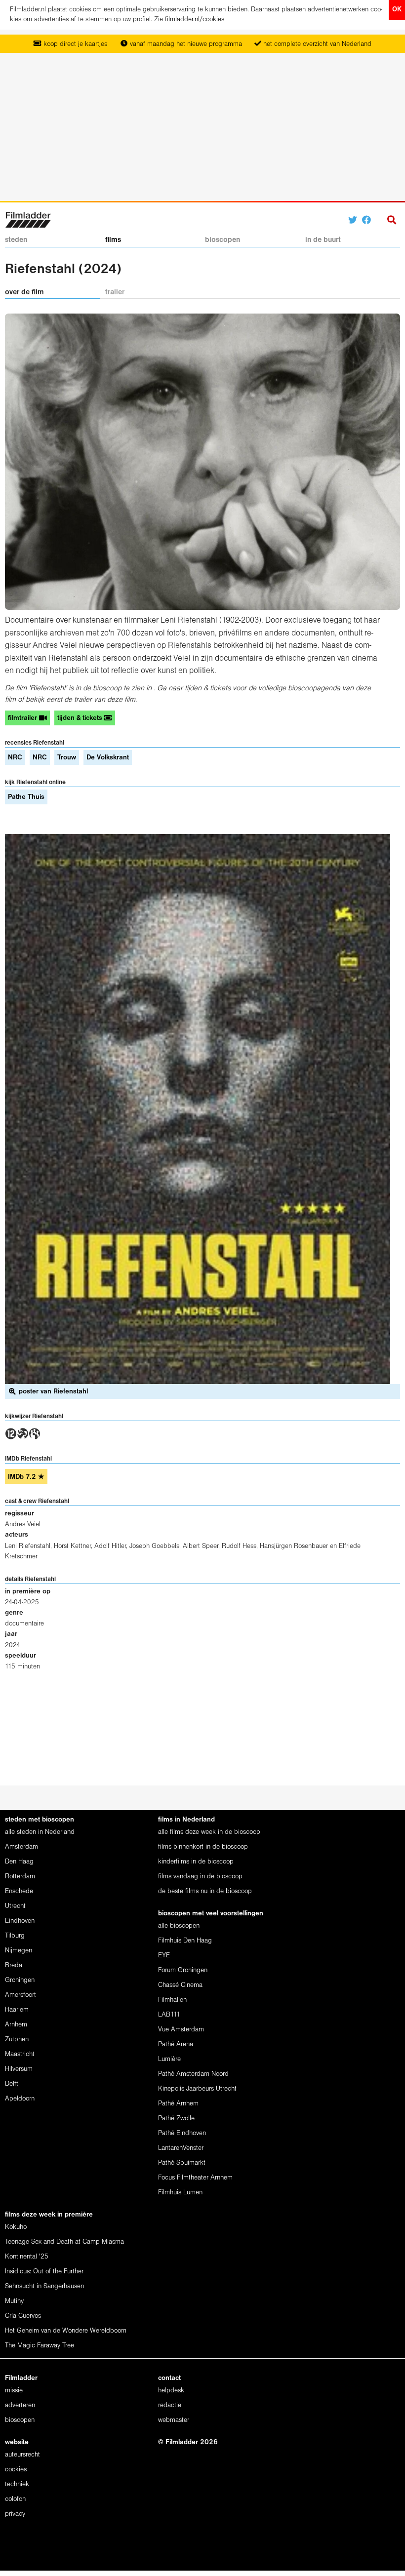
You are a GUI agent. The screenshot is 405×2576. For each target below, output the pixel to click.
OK (397, 10)
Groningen (20, 1980)
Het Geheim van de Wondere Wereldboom (66, 2331)
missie (14, 2391)
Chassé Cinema (180, 1985)
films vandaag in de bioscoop (200, 1877)
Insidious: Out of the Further (44, 2272)
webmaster (174, 2420)
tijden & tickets (81, 718)
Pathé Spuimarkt (182, 2163)
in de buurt (323, 240)
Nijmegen (19, 1951)
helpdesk (171, 2391)
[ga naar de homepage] (28, 219)
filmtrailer (23, 718)
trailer (115, 292)
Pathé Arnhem (178, 2104)
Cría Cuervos (23, 2316)
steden (16, 240)
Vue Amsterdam (181, 2030)
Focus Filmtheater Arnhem (195, 2178)
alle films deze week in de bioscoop (209, 1832)
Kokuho (16, 2227)
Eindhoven (20, 1921)
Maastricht (20, 2054)
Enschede (19, 1891)
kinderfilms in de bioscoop (196, 1862)
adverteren (20, 2405)
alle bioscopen (179, 1926)
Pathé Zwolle (176, 2119)
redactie (170, 2405)
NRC (15, 758)
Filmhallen (172, 2000)
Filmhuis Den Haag (185, 1941)
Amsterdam (21, 1847)
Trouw (67, 758)
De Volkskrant (108, 758)
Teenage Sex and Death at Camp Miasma (64, 2242)
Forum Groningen (183, 1970)
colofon (15, 2499)
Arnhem (16, 2025)
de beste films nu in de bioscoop (205, 1891)
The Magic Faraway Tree (40, 2346)
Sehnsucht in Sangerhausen (44, 2286)
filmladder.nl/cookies (195, 20)
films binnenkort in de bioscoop (203, 1847)
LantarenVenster (181, 2148)
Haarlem (17, 2010)
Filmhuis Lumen (180, 2193)
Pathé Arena (176, 2044)
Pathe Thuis (26, 797)
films (113, 240)
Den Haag (19, 1862)
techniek (17, 2484)
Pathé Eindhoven (182, 2133)
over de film (24, 292)
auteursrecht (22, 2455)
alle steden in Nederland (40, 1832)
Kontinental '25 (27, 2257)
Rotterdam (20, 1877)
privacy (15, 2514)
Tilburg (15, 1936)
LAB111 (169, 2015)
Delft (12, 2084)
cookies (16, 2470)
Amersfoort (20, 1995)
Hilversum (19, 2069)
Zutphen (17, 2040)
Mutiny (14, 2301)
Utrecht (15, 1906)
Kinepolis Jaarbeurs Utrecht (197, 2089)
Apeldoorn (20, 2099)
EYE (164, 1956)
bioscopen (223, 240)
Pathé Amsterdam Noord (193, 2074)
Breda (14, 1965)
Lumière (169, 2059)
